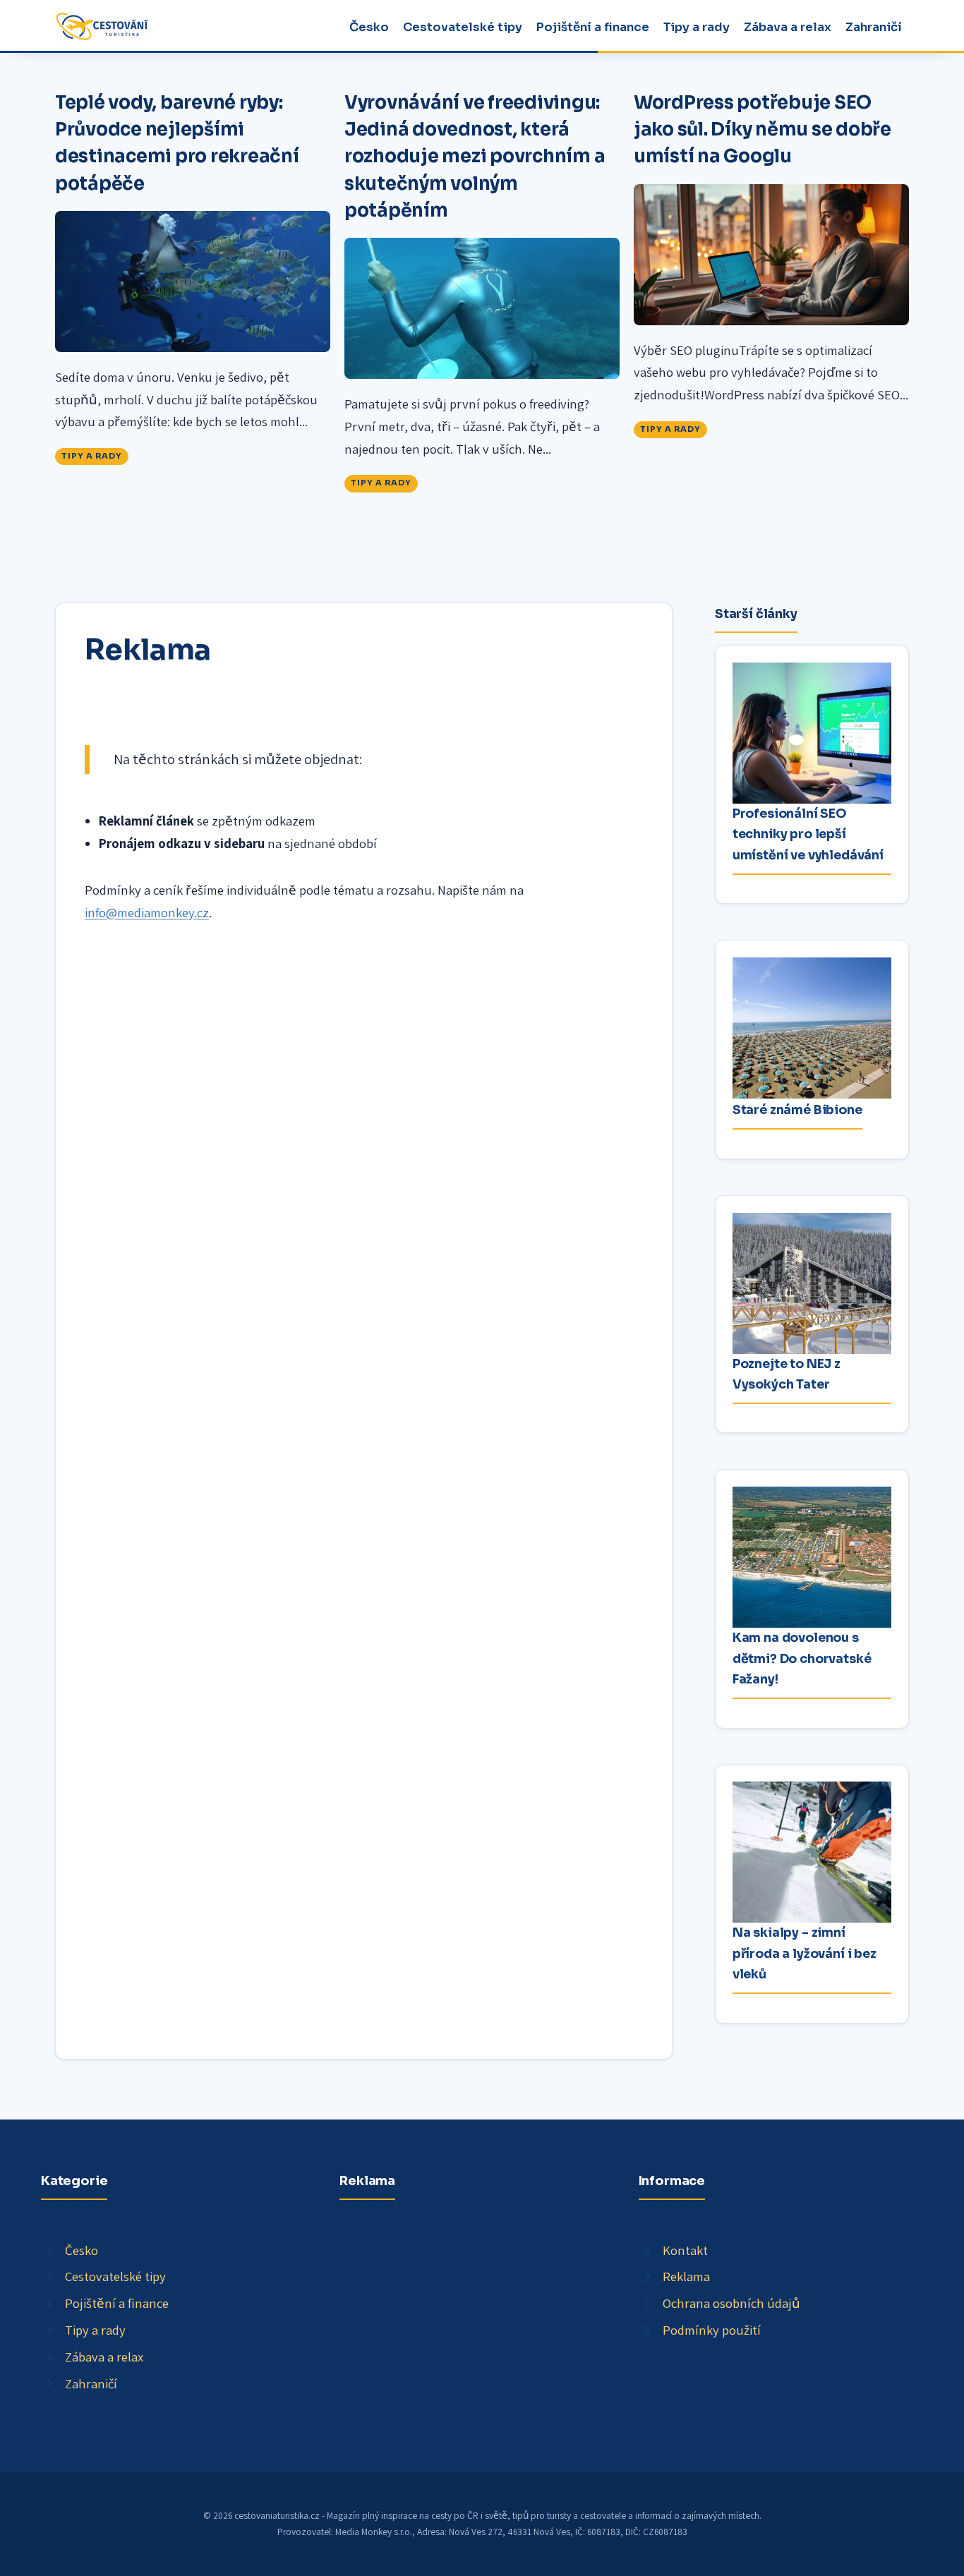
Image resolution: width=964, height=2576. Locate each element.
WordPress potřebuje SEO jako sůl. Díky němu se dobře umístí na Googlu (763, 129)
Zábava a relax (788, 27)
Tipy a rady (697, 27)
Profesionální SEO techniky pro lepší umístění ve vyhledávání (808, 834)
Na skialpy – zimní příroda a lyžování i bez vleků (805, 1953)
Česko (369, 27)
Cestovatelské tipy (463, 27)
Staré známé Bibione (797, 1110)
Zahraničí (874, 27)
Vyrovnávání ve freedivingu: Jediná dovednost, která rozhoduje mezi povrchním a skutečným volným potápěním (475, 156)
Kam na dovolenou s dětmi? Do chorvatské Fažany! (802, 1658)
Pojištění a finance (593, 27)
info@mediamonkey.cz (147, 912)
